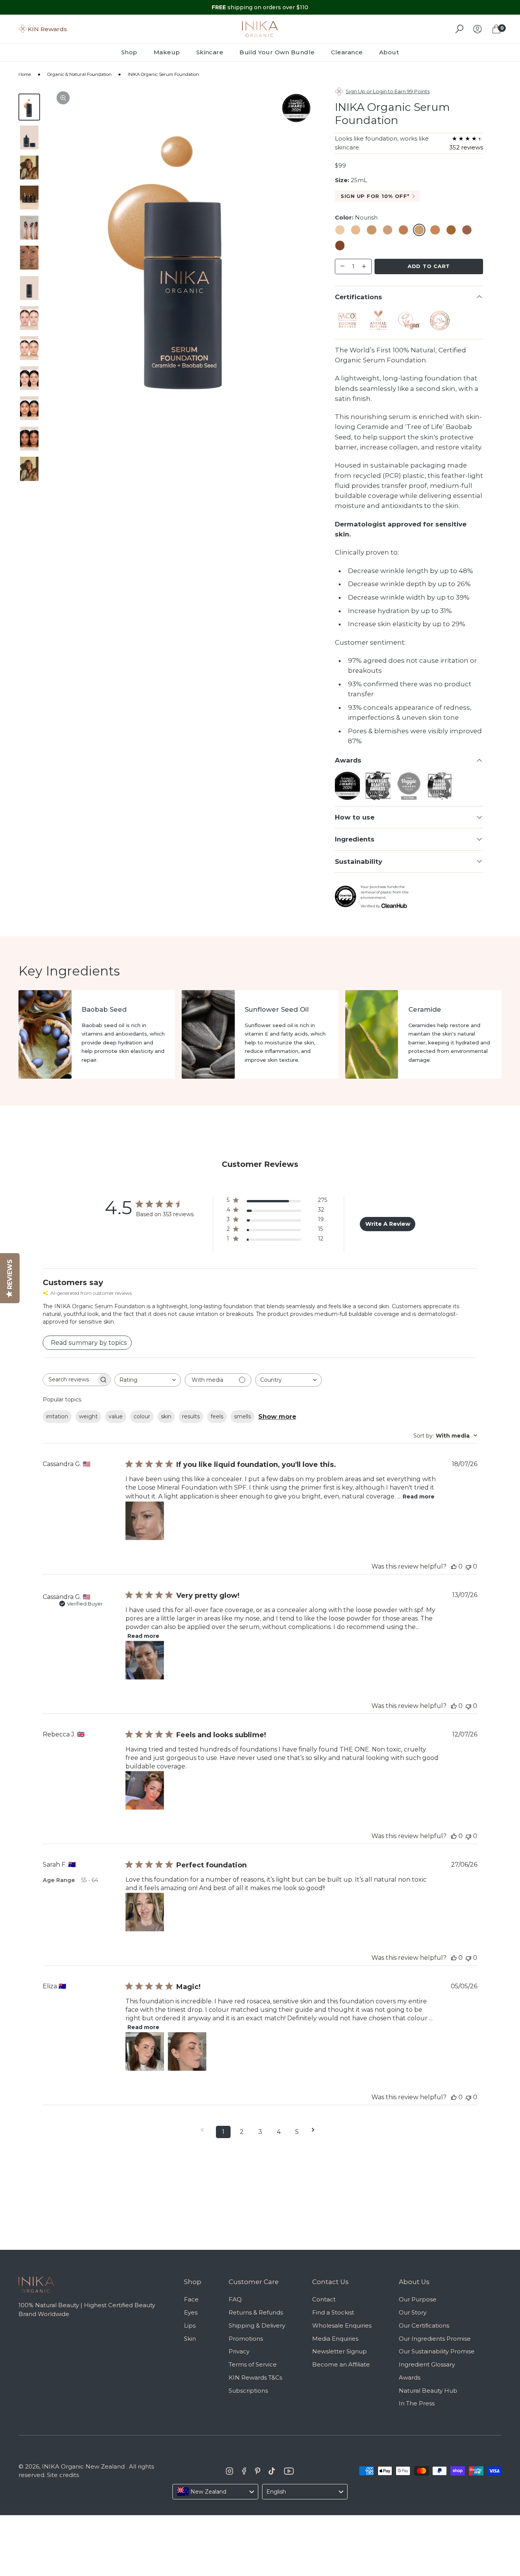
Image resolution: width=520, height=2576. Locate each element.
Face (191, 2299)
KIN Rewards (47, 29)
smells (242, 1416)
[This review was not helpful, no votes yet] (468, 1566)
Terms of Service (253, 2364)
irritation (57, 1416)
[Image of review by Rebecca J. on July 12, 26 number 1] (145, 1790)
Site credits (63, 2475)
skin (166, 1416)
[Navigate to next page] (316, 2130)
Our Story (413, 2312)
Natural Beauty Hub (428, 2391)
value (116, 1416)
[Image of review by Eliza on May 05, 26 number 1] (145, 2051)
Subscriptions (248, 2391)
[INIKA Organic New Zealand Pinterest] (257, 2471)
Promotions (246, 2339)
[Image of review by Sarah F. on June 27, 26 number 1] (145, 1912)
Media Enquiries (335, 2339)
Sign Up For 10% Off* (375, 196)
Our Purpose (418, 2299)
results (191, 1416)
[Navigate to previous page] (205, 2130)
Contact (324, 2299)
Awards (410, 2377)
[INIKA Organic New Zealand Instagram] (230, 2471)
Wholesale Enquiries (342, 2325)
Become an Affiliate (341, 2364)
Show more (277, 1417)
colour (142, 1416)
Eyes (191, 2312)
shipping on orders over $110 (260, 7)
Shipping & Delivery (257, 2325)
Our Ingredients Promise (435, 2339)
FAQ (235, 2299)
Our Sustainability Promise (437, 2351)
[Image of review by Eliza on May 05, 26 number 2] (187, 2051)
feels (217, 1416)
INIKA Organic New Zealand (83, 2466)
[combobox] (148, 1380)
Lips (190, 2325)
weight (88, 1416)
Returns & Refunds (256, 2312)
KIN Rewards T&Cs (255, 2377)
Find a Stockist (333, 2312)
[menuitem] (133, 52)
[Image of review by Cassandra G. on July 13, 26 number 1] (145, 1660)
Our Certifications (424, 2325)
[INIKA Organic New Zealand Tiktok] (272, 2471)
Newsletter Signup (339, 2351)
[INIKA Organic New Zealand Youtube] (289, 2471)
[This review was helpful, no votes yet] (454, 1566)
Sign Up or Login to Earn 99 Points (388, 91)
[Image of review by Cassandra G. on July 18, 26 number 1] (145, 1521)
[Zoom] (63, 98)
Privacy (239, 2351)
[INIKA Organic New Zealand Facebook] (244, 2471)
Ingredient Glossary (427, 2364)
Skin (190, 2339)
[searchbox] (70, 1380)
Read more (419, 1497)
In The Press (417, 2403)
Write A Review (388, 1224)
